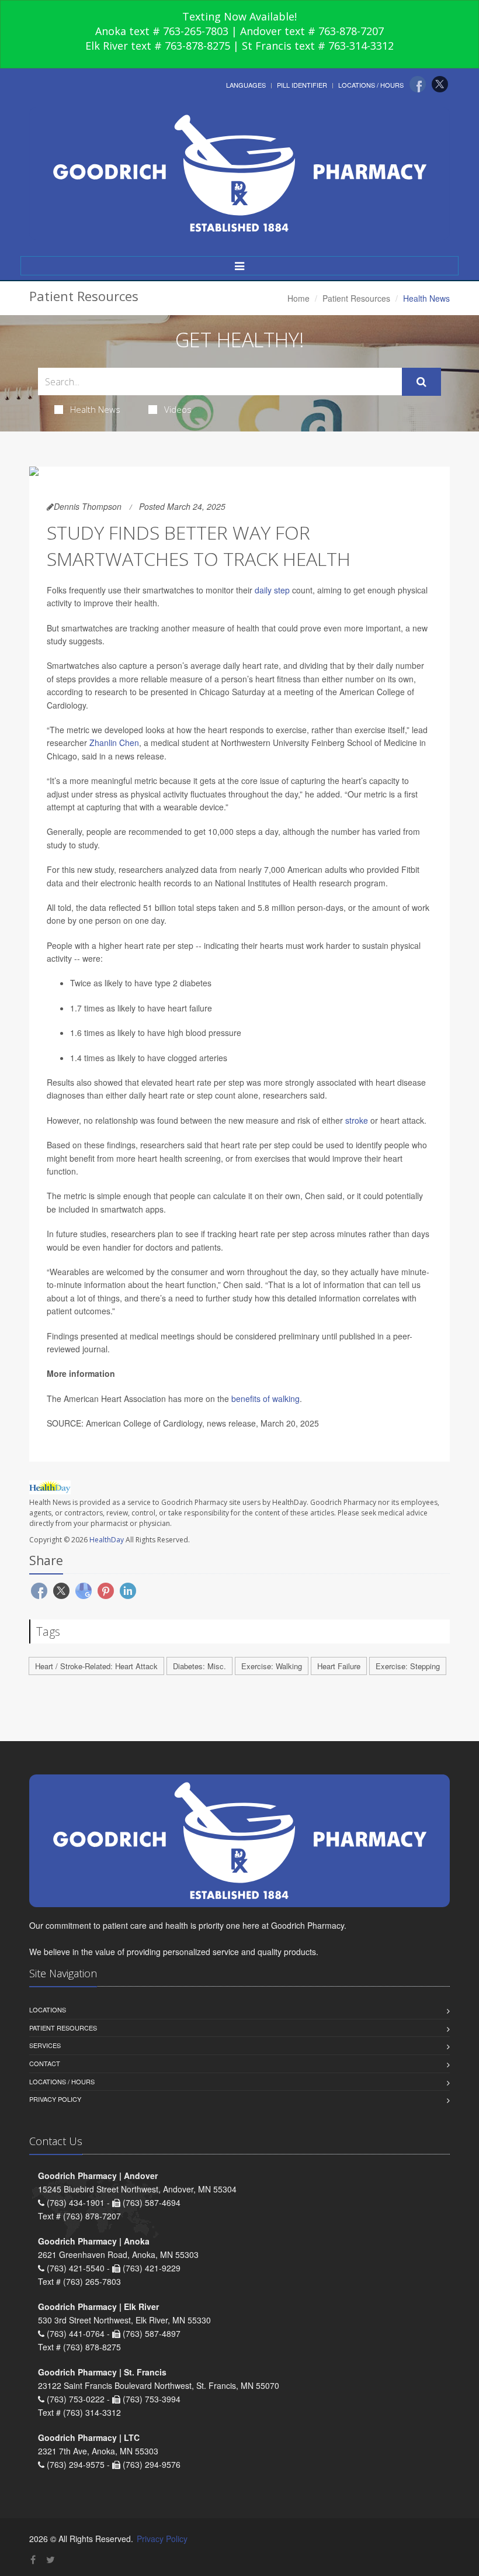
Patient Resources (356, 298)
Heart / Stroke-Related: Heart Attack (96, 1666)
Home (298, 298)
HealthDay (107, 1540)
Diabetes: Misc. (199, 1666)
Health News (95, 409)
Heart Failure (339, 1666)
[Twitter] (440, 84)
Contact (45, 2063)
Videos (178, 409)
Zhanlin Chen (114, 743)
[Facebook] (418, 84)
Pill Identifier (302, 85)
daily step (272, 590)
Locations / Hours (371, 85)
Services (45, 2045)
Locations (48, 2009)
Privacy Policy (55, 2099)
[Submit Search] (421, 382)
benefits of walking (265, 1399)
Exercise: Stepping (408, 1666)
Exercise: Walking (272, 1666)
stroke (357, 1120)
